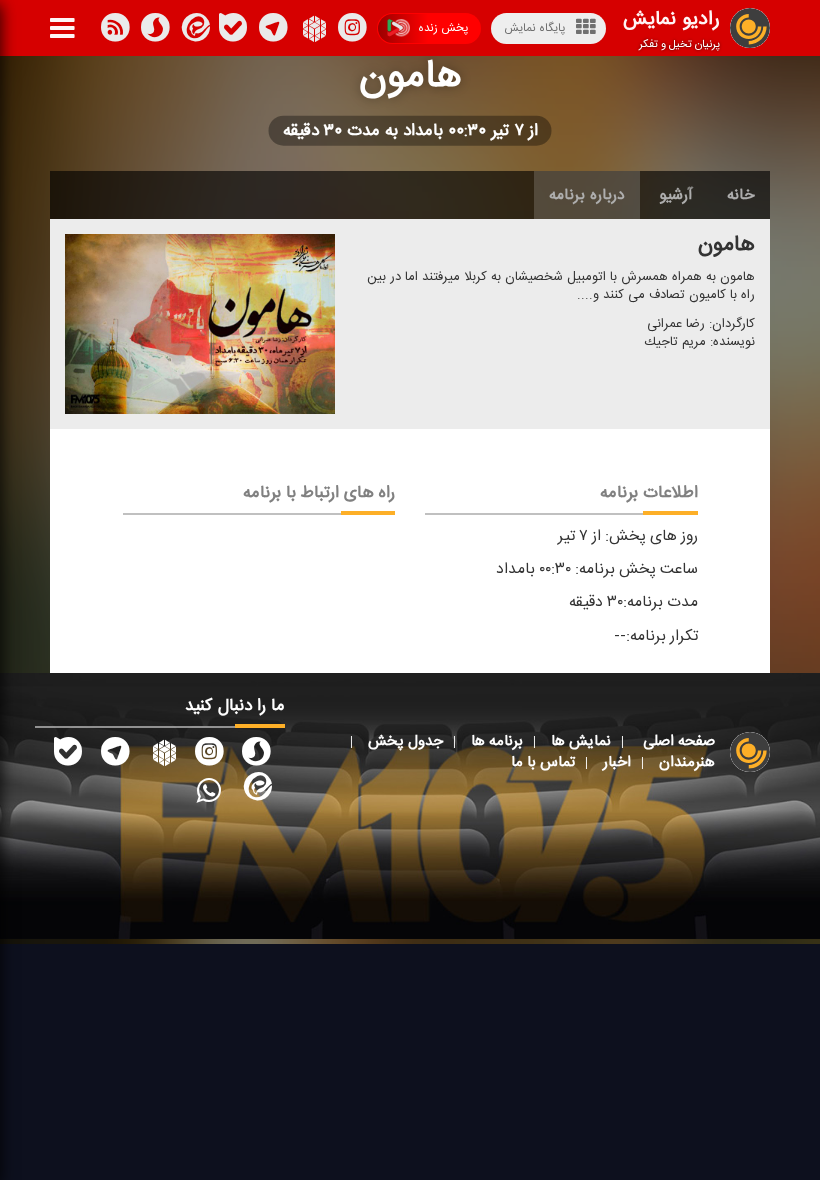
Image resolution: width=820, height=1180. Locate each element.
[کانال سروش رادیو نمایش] (256, 755)
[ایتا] (194, 31)
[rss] (115, 31)
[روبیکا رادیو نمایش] (162, 755)
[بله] (155, 31)
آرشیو (676, 195)
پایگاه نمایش (534, 28)
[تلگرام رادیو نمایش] (115, 755)
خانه (741, 195)
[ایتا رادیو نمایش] (256, 790)
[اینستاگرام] (352, 31)
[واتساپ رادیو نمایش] (209, 790)
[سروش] (233, 31)
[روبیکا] (312, 31)
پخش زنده (443, 28)
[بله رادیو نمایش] (68, 755)
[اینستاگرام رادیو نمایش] (209, 755)
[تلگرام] (273, 31)
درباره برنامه (587, 195)
